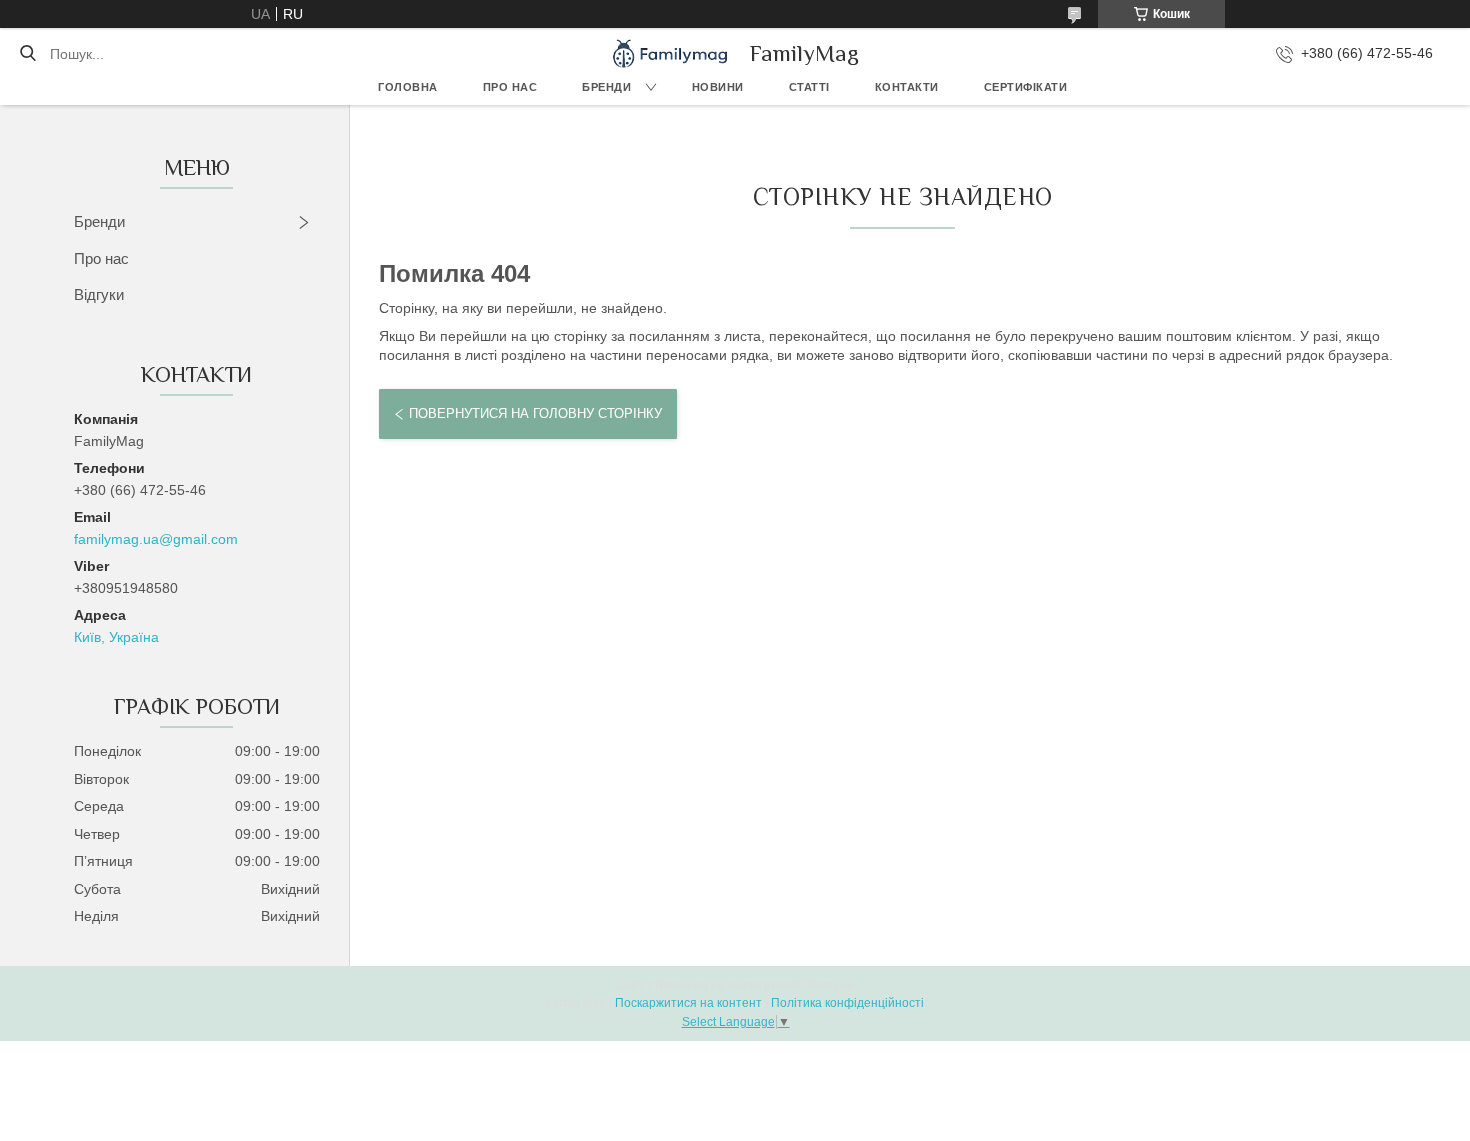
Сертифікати (1026, 87)
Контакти (907, 87)
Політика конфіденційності (847, 1003)
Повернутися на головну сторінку (535, 413)
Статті (809, 87)
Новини (718, 87)
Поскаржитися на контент (688, 1003)
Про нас (510, 87)
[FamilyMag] (670, 53)
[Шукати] (27, 54)
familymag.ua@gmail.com (156, 539)
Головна (408, 87)
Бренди (606, 87)
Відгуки (99, 294)
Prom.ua (831, 985)
